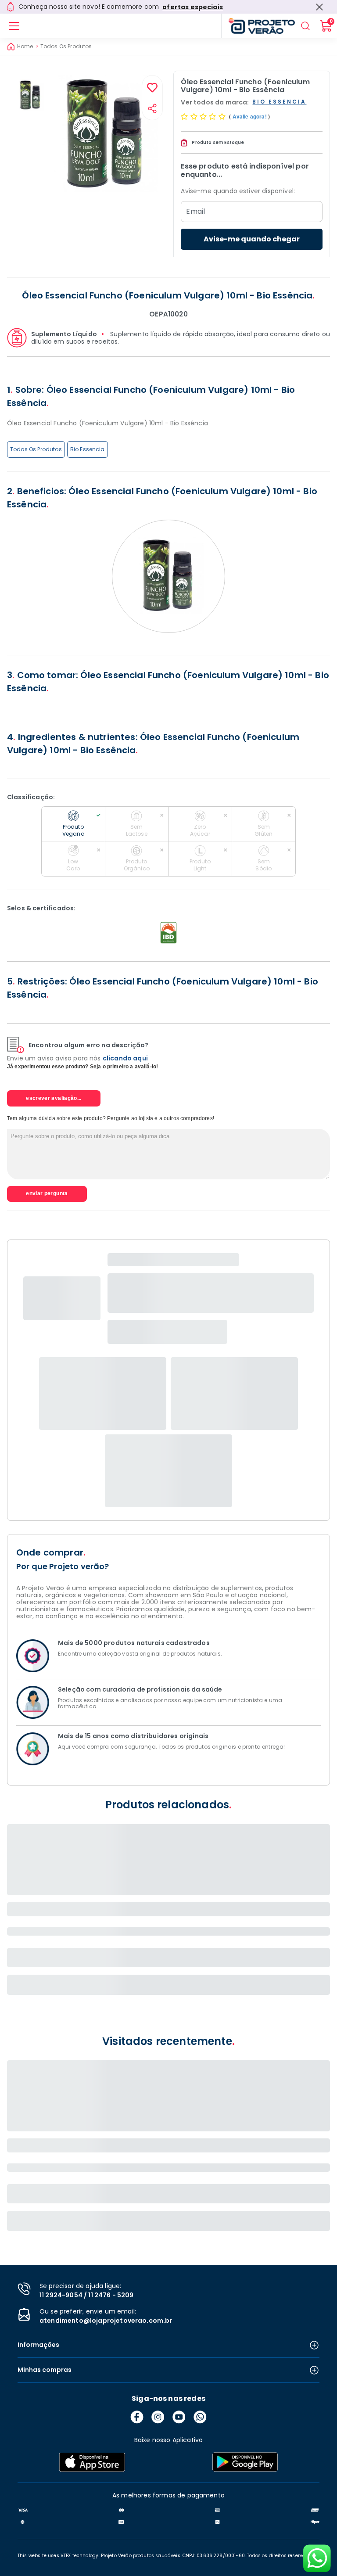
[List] (14, 26)
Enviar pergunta (47, 1193)
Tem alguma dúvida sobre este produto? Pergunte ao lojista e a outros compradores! (111, 1118)
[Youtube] (179, 2417)
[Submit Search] (305, 26)
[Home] (258, 26)
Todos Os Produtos (66, 47)
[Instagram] (158, 2417)
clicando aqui (125, 1058)
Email (195, 212)
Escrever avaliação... (54, 1098)
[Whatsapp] (200, 2417)
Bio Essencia (88, 449)
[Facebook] (137, 2417)
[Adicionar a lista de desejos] (152, 88)
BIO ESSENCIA (279, 102)
